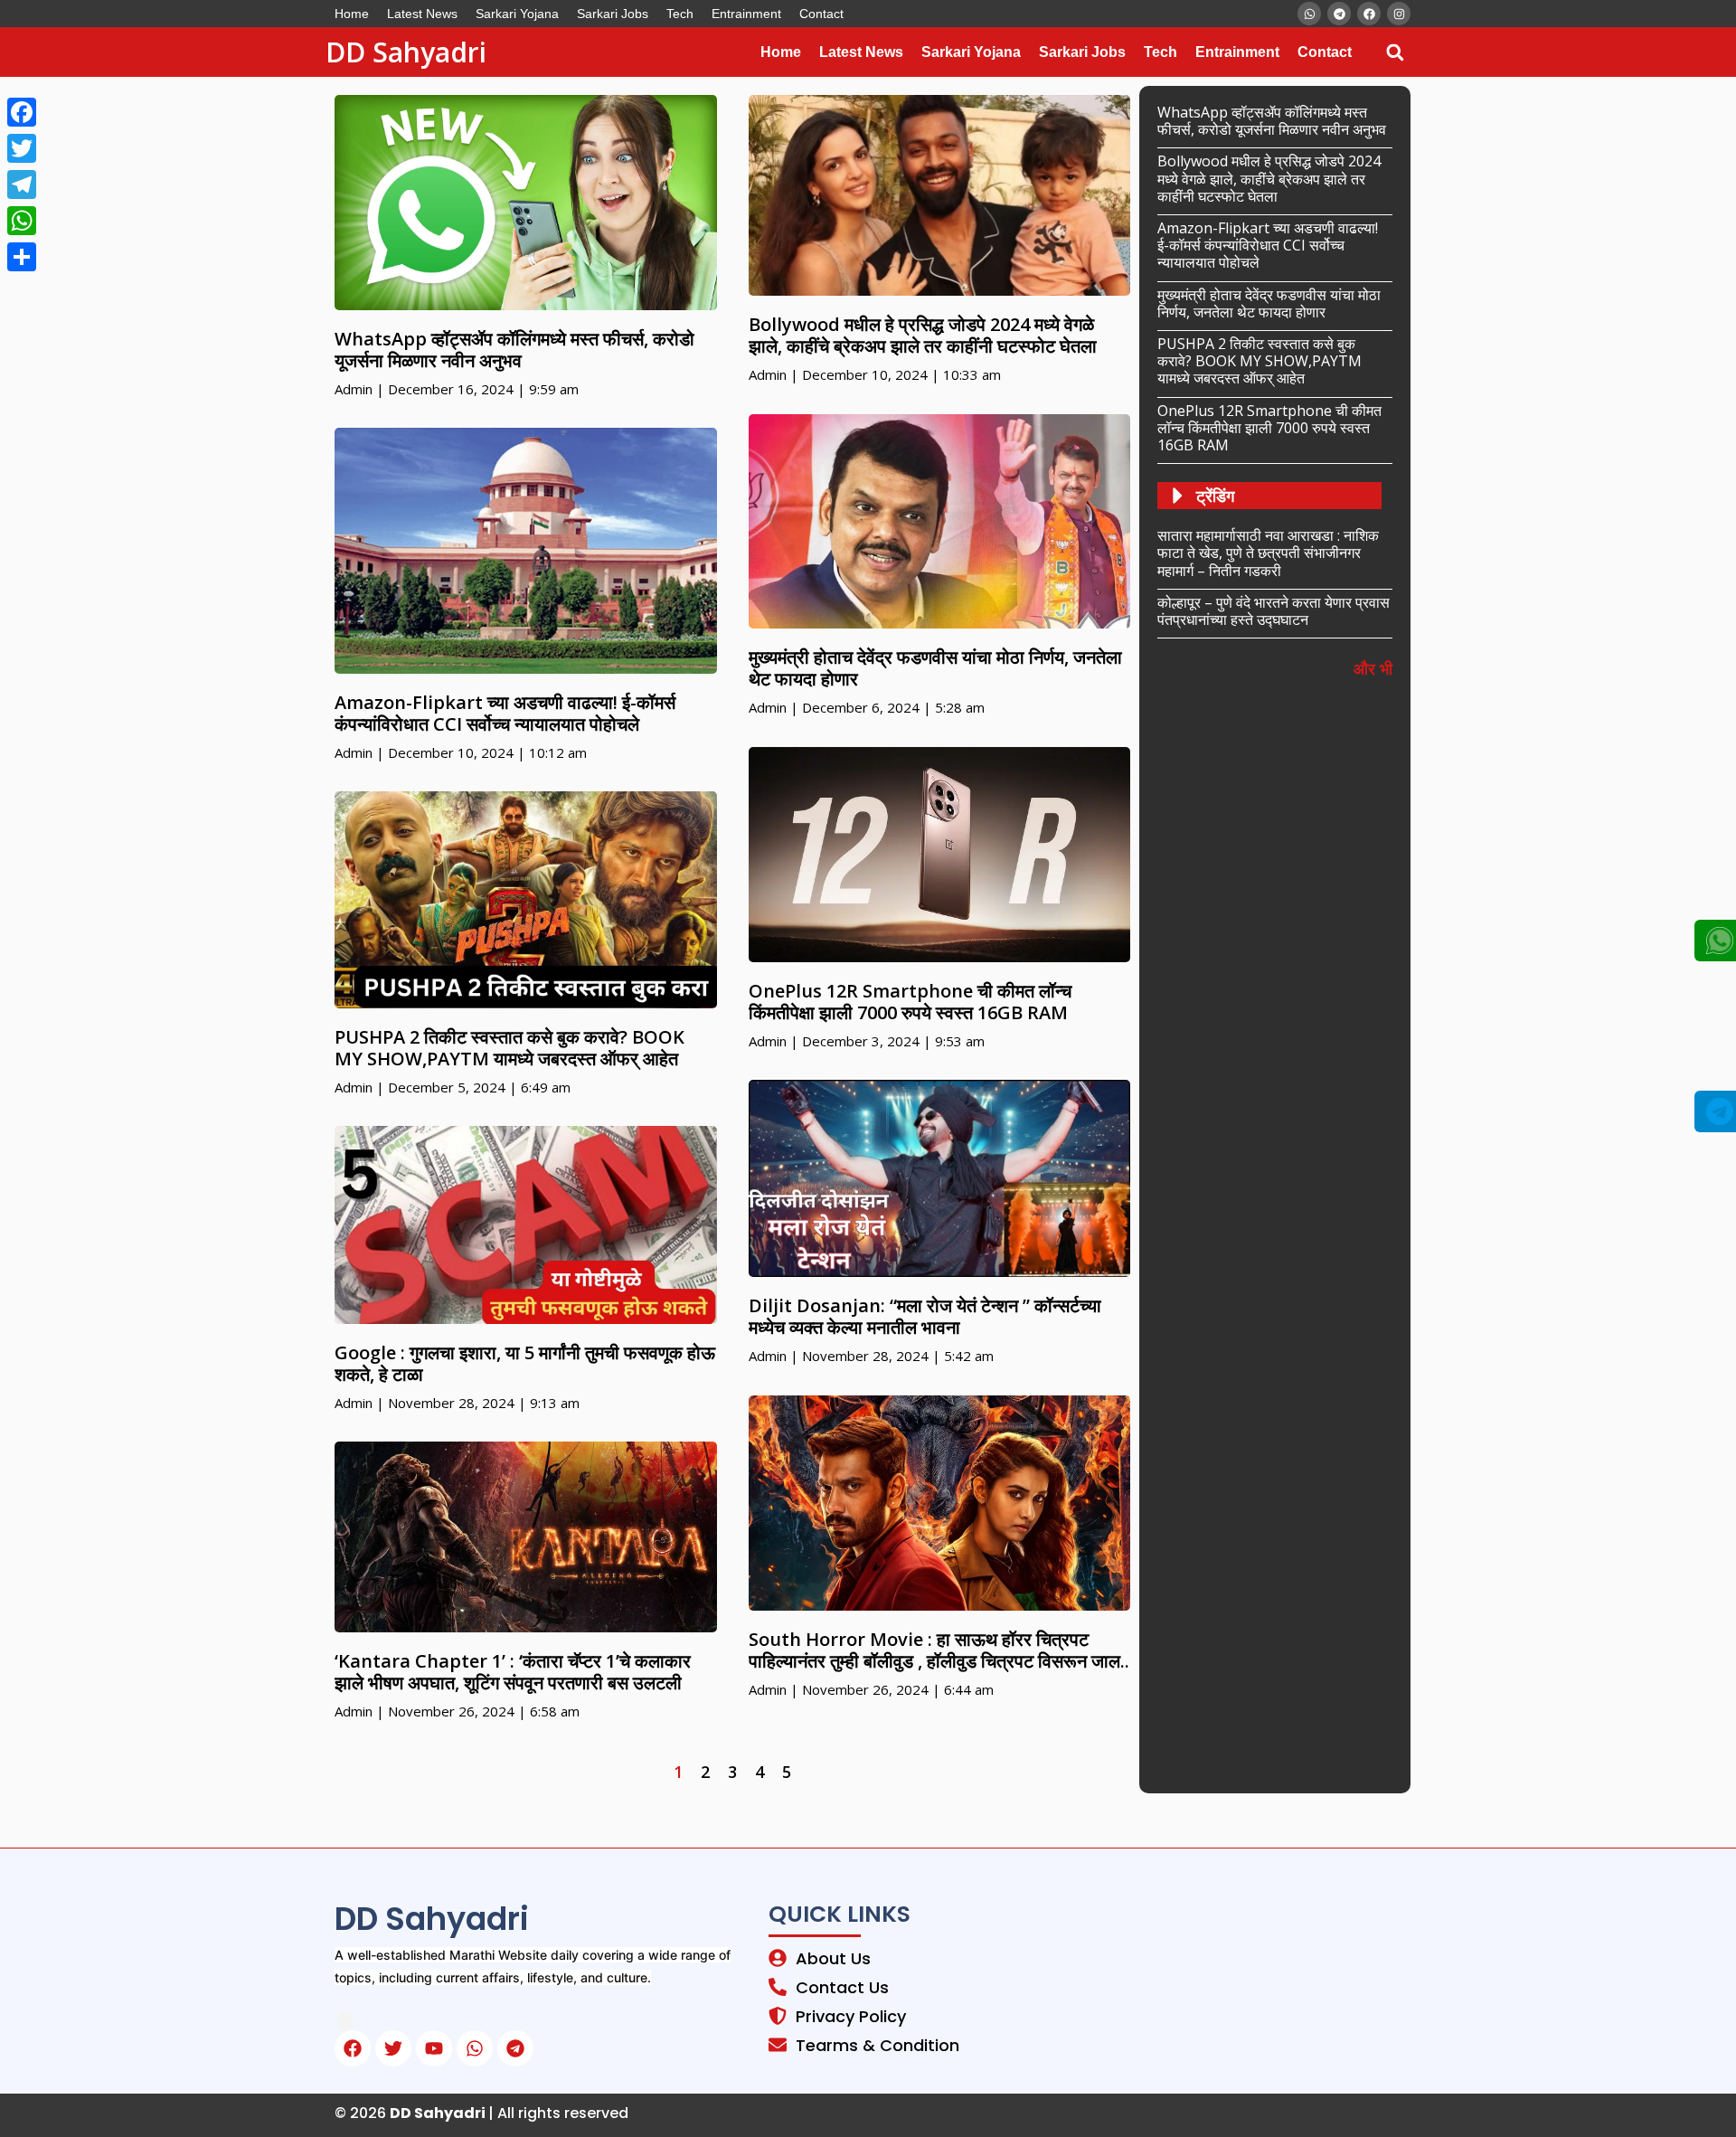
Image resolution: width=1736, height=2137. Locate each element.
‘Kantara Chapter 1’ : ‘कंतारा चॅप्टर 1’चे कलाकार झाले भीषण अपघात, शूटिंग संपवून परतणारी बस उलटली (513, 1672)
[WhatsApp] (22, 221)
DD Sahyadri (406, 52)
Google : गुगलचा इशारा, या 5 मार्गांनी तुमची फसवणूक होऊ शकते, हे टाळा (525, 1363)
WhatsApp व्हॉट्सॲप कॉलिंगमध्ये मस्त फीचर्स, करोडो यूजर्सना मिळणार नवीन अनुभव (514, 350)
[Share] (22, 257)
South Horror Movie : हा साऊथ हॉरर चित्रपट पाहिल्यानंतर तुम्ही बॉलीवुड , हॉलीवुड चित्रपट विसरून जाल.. (939, 1650)
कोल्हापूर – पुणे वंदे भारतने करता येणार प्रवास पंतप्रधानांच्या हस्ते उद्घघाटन (1274, 611)
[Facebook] (22, 112)
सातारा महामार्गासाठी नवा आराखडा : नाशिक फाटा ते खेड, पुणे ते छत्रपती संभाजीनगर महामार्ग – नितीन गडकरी (1268, 553)
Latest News (422, 14)
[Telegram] (22, 184)
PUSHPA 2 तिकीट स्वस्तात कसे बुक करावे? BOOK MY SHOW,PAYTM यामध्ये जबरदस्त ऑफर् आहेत (509, 1048)
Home (352, 14)
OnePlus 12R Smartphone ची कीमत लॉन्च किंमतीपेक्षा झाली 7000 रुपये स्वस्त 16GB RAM (910, 1002)
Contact (821, 14)
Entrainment (746, 14)
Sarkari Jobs (613, 14)
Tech (680, 14)
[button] (1395, 52)
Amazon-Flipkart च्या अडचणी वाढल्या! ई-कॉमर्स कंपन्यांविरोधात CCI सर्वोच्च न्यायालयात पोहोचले (505, 713)
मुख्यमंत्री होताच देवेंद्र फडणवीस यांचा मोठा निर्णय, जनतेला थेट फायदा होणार (935, 668)
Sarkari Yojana (517, 14)
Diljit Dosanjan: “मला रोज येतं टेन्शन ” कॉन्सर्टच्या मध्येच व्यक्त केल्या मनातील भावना (925, 1316)
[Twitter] (22, 148)
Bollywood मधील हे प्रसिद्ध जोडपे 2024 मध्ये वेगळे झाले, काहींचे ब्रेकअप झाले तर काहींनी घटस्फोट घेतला (923, 335)
